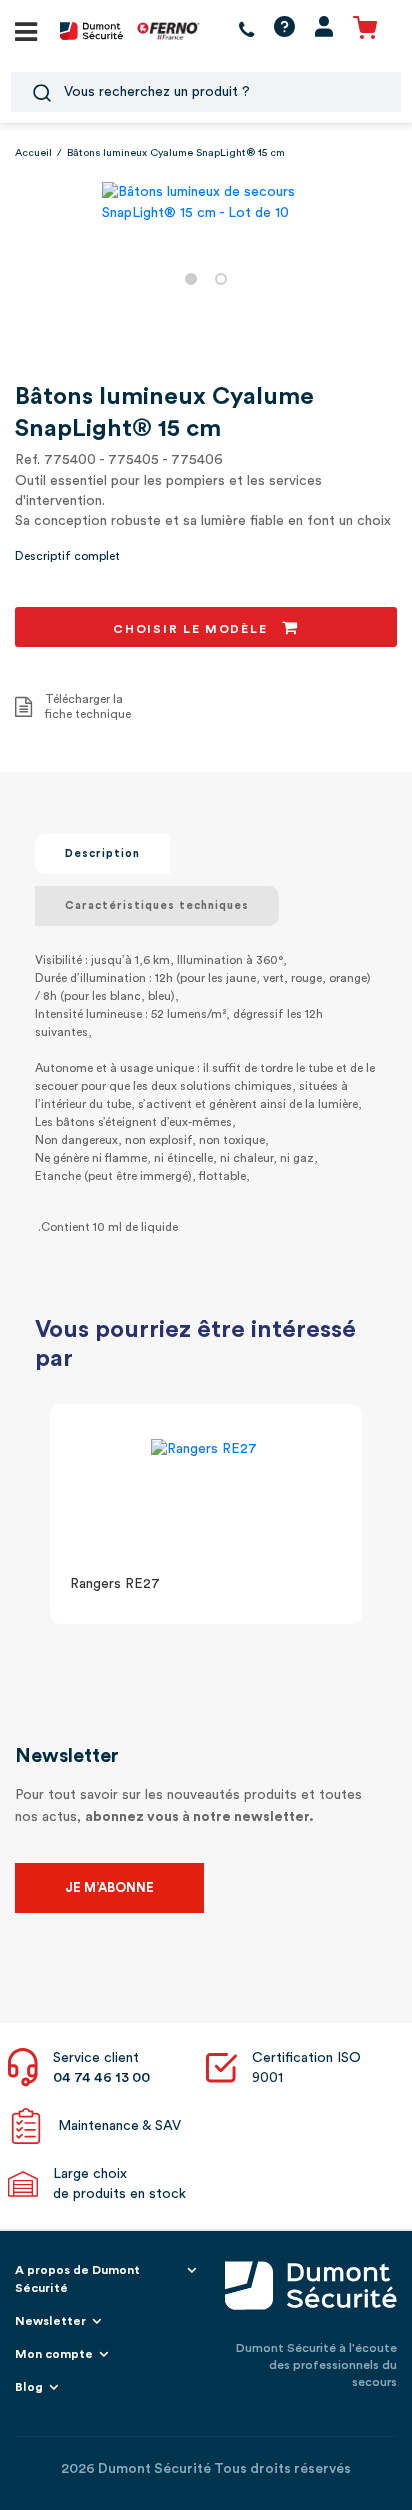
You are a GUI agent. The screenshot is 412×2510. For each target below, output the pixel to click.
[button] (191, 279)
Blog (29, 2387)
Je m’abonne (109, 1887)
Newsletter (50, 2321)
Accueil (33, 153)
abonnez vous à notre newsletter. (199, 1817)
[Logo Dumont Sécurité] (91, 30)
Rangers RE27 (115, 1584)
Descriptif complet (67, 556)
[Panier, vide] (365, 30)
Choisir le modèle (192, 629)
